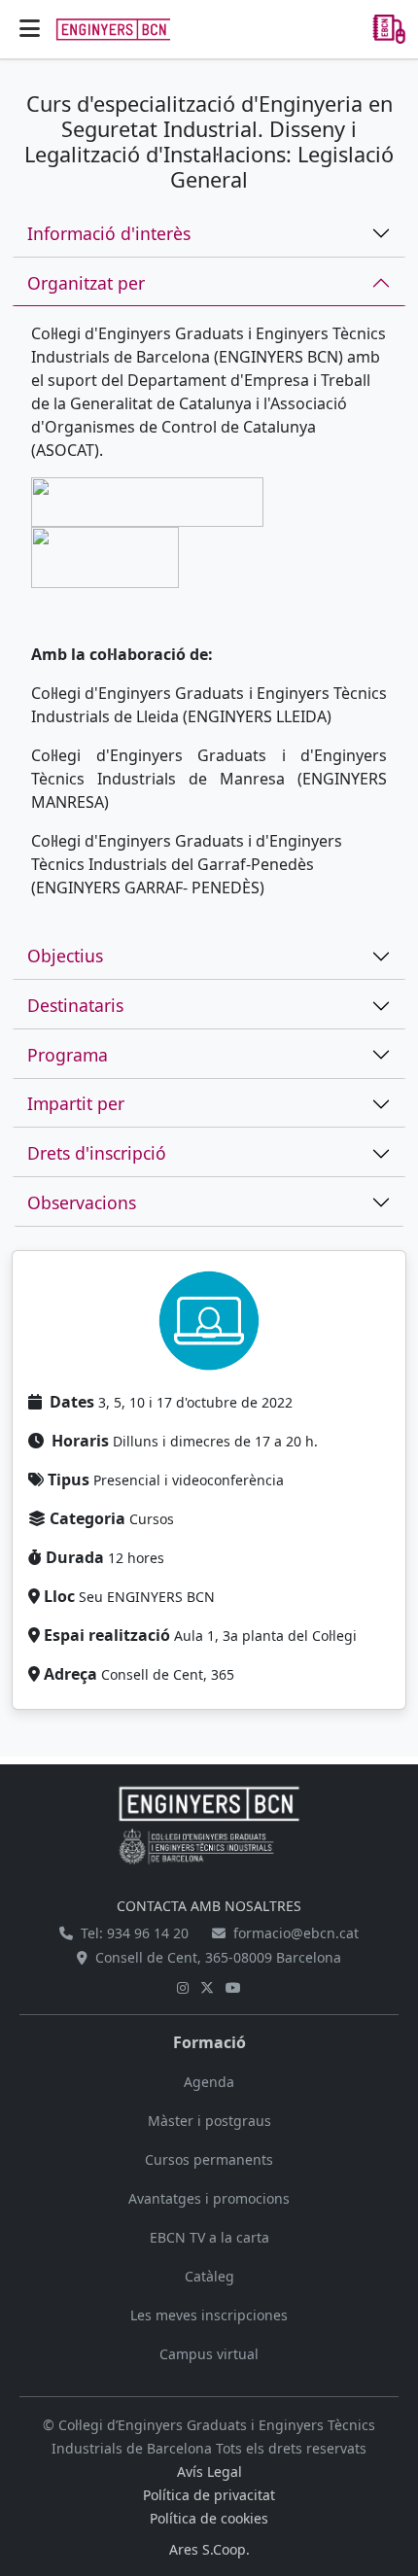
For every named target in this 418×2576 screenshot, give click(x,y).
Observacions (82, 1202)
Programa (68, 1055)
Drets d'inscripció (97, 1153)
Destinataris (75, 1005)
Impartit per (76, 1103)
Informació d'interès (109, 233)
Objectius (65, 956)
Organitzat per (86, 283)
